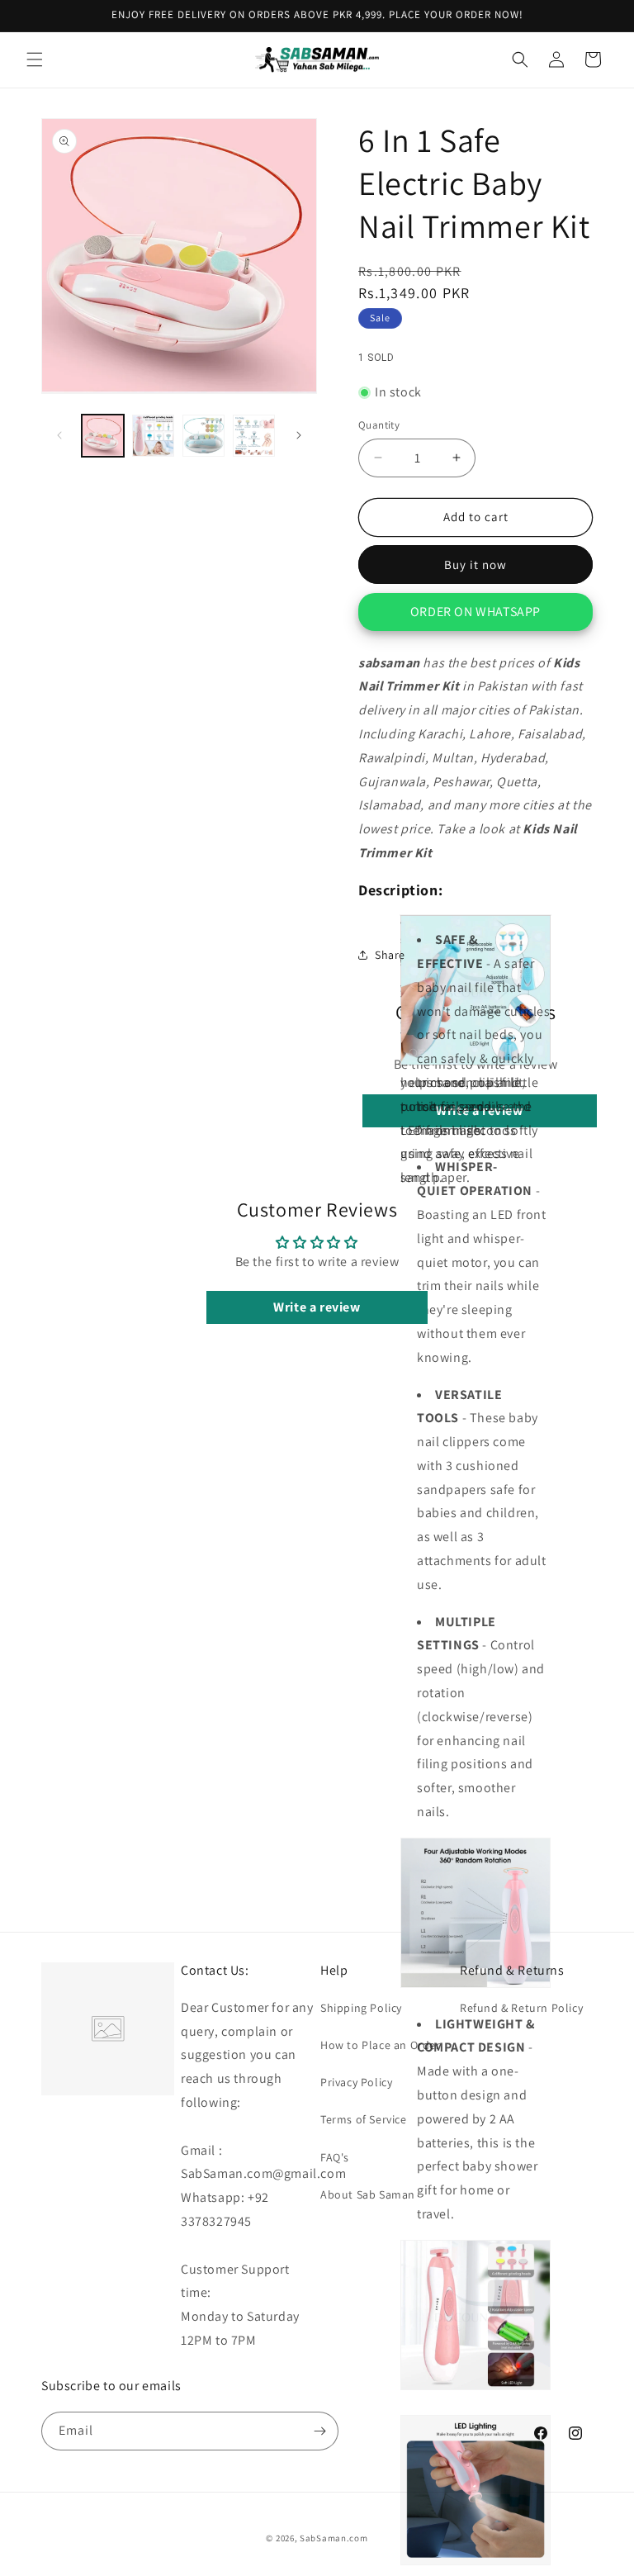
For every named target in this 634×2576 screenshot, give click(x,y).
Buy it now (475, 565)
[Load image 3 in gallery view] (203, 436)
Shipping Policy (361, 2008)
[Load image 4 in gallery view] (254, 436)
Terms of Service (364, 2119)
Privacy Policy (356, 2082)
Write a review (317, 1307)
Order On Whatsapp (475, 612)
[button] (35, 59)
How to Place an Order (381, 2045)
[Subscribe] (319, 2431)
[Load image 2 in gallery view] (153, 436)
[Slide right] (299, 435)
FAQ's (335, 2157)
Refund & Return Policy (521, 2008)
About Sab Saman (368, 2194)
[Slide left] (59, 435)
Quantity (379, 425)
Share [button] (390, 955)
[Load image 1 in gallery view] (103, 436)
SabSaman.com (334, 2538)
